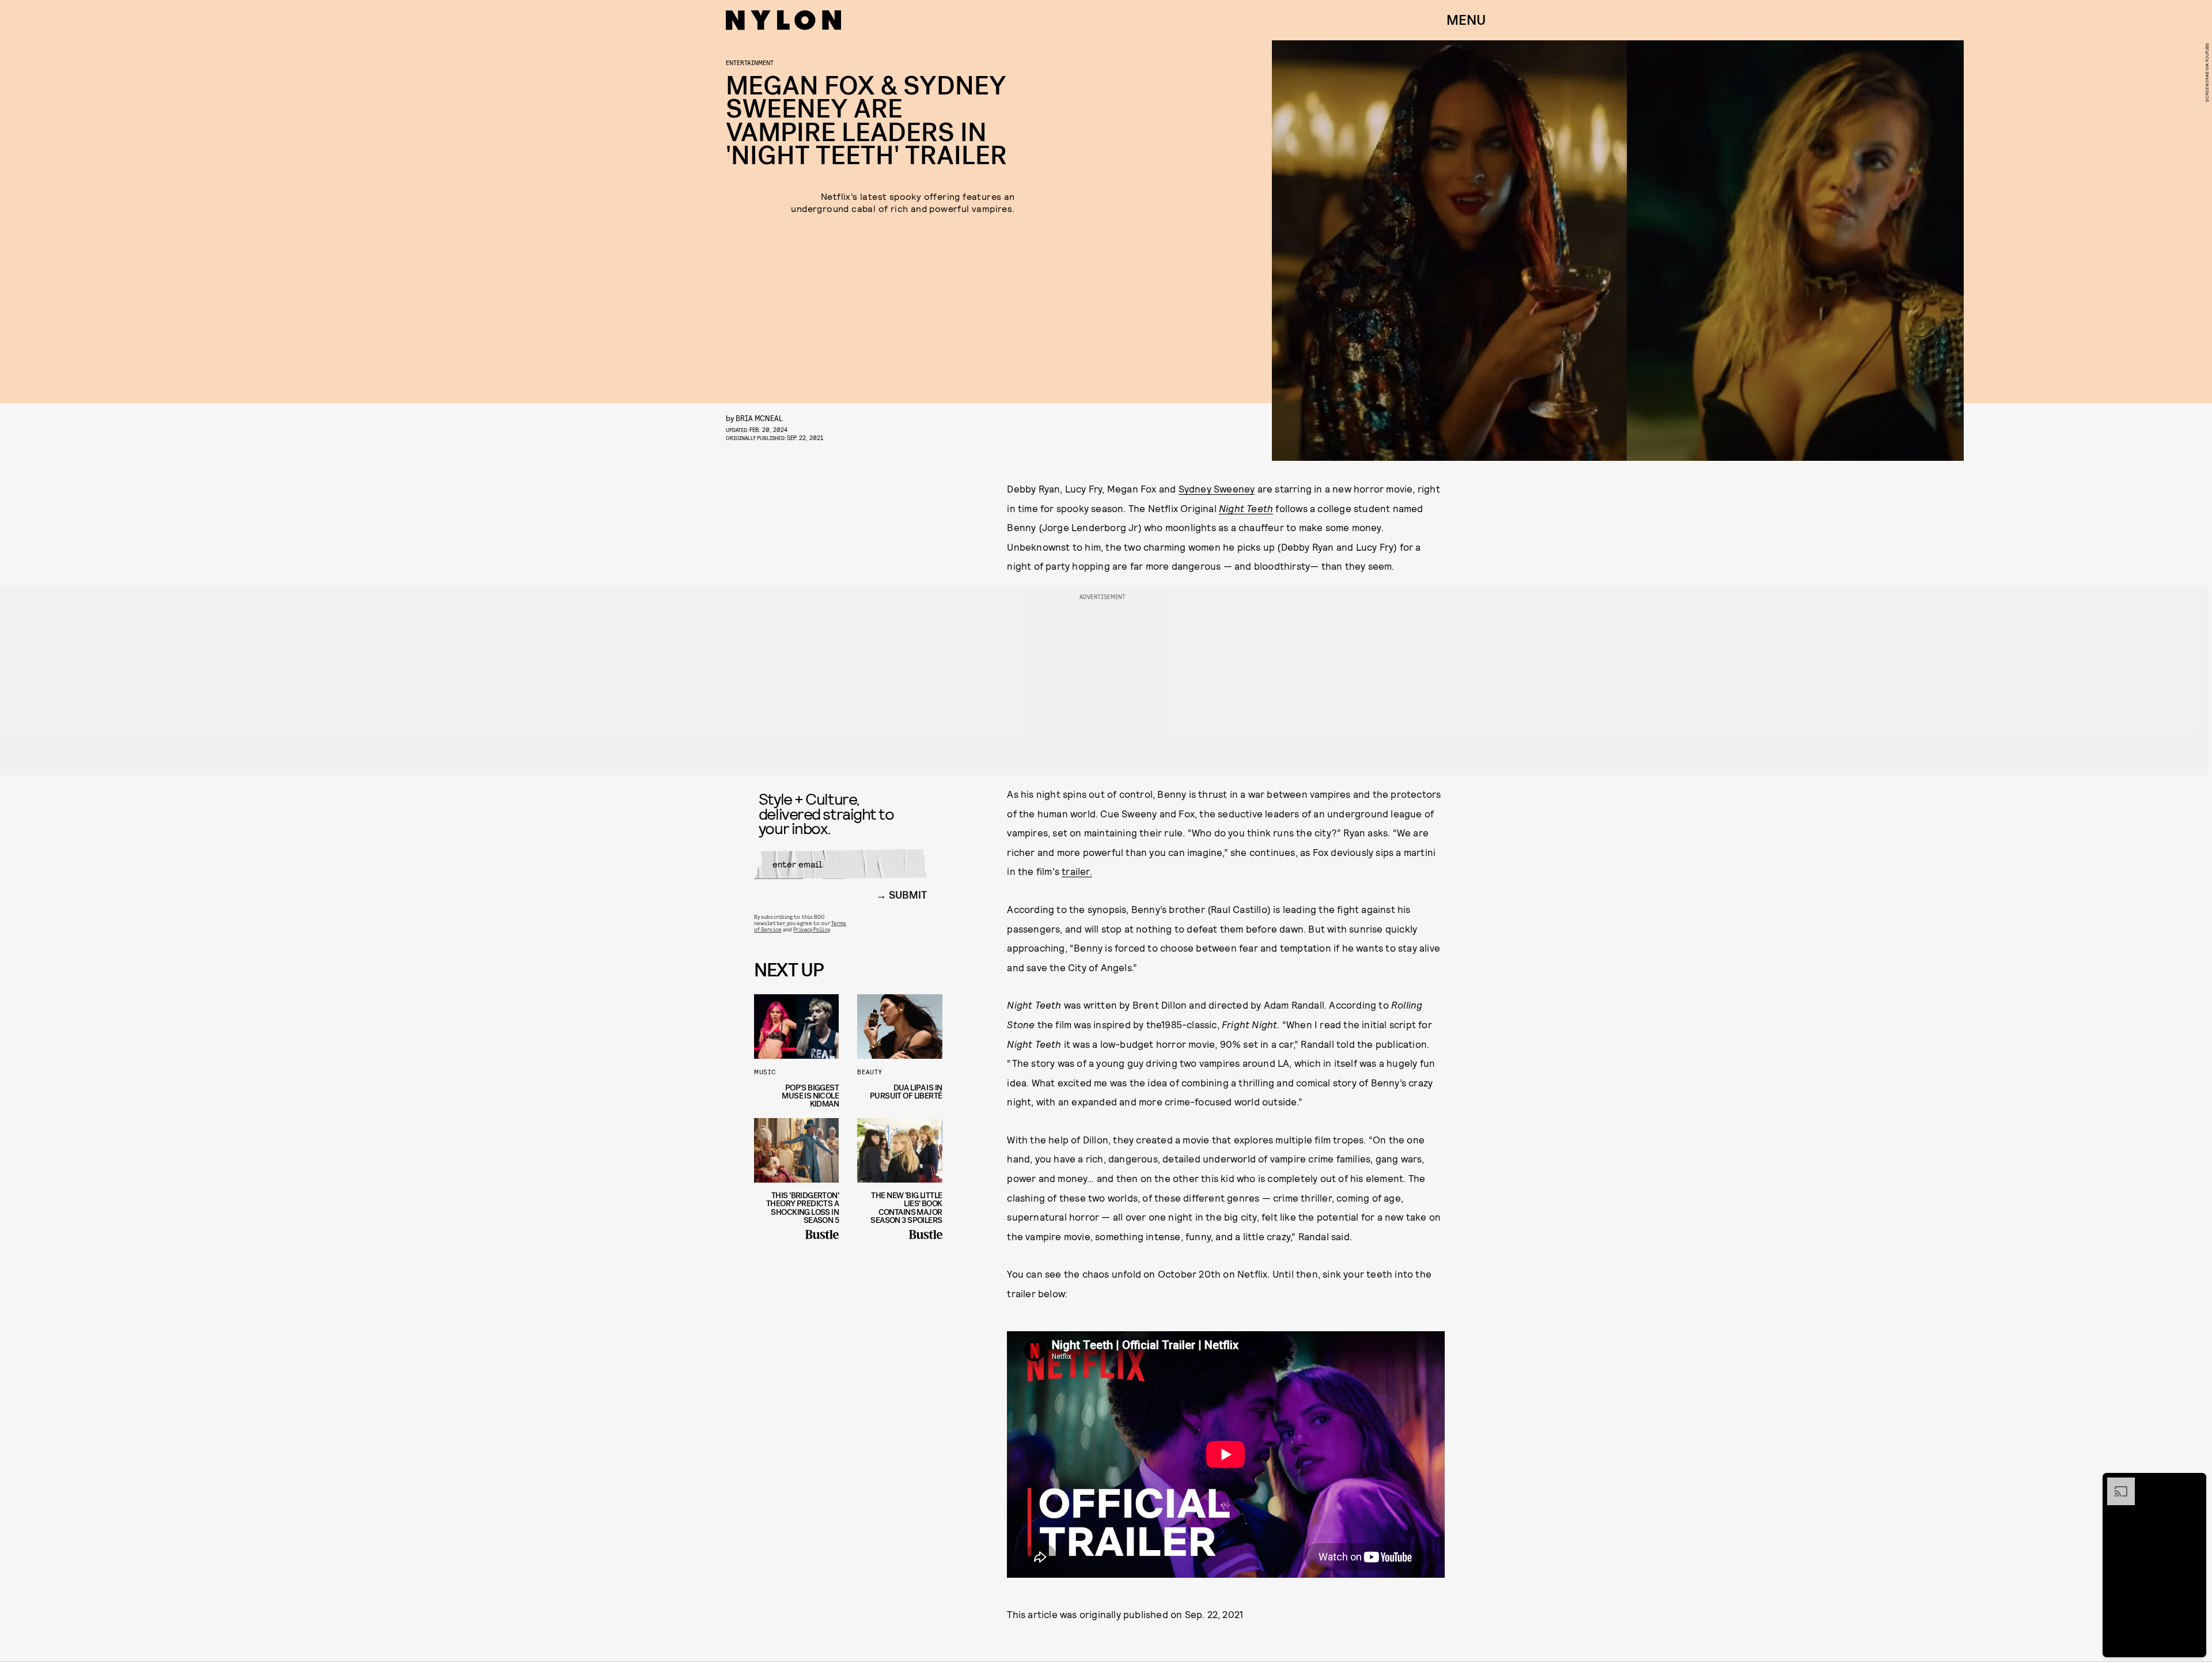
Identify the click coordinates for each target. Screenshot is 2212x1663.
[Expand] (2115, 1483)
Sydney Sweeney (1217, 488)
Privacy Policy (811, 929)
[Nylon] (783, 20)
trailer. (1077, 871)
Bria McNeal (759, 418)
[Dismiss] (2194, 1483)
